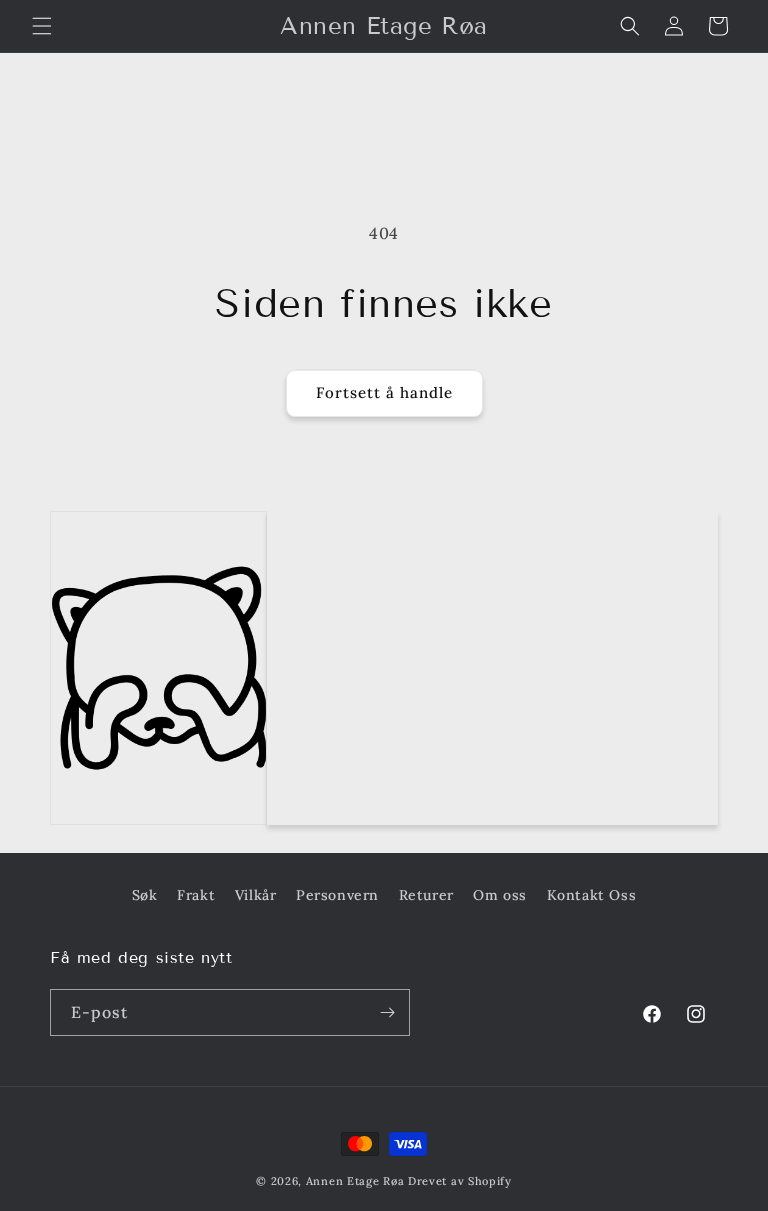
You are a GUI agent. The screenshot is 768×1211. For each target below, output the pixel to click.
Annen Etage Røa (355, 1181)
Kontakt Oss (592, 895)
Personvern (337, 895)
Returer (426, 895)
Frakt (196, 895)
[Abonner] (387, 1012)
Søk (145, 895)
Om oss (500, 895)
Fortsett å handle (384, 392)
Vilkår (256, 895)
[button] (42, 26)
